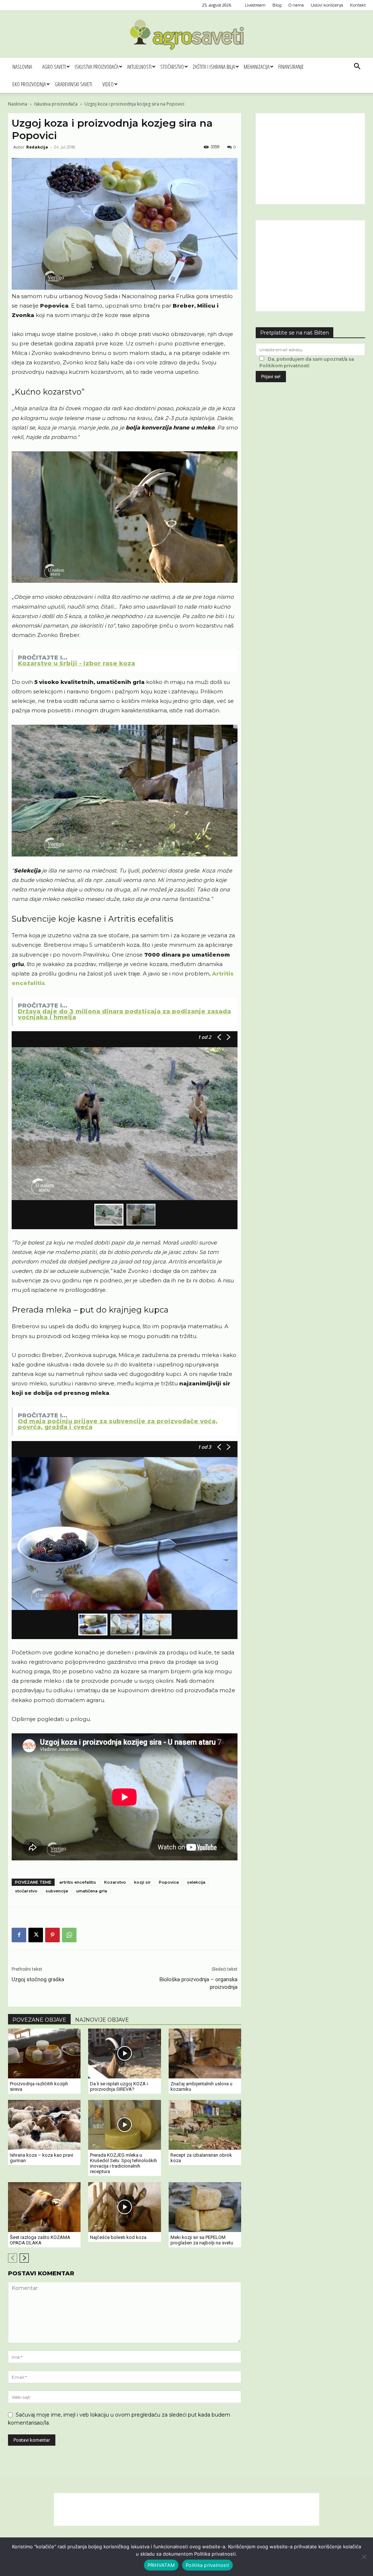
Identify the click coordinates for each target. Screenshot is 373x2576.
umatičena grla (92, 1891)
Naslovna (22, 67)
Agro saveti (54, 67)
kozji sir (142, 1882)
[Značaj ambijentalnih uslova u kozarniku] (205, 2053)
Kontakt (358, 5)
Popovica (169, 1882)
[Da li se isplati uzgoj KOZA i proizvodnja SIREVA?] (124, 2053)
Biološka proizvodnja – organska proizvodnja (199, 1983)
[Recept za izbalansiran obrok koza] (205, 2125)
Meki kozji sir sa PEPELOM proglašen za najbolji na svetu (202, 2240)
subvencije (57, 1891)
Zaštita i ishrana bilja (214, 67)
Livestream (255, 5)
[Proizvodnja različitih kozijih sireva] (44, 2053)
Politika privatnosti (207, 2565)
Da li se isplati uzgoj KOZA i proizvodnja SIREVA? (119, 2086)
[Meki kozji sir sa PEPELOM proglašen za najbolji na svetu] (205, 2207)
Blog (277, 5)
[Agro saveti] (187, 35)
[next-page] (24, 2258)
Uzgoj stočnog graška (38, 1979)
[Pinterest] (52, 1935)
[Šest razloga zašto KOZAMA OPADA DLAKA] (44, 2207)
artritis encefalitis (78, 1882)
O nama (296, 5)
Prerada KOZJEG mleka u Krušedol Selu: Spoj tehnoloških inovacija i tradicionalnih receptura (123, 2163)
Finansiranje (291, 67)
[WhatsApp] (69, 1935)
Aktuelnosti (139, 67)
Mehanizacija (257, 67)
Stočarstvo (172, 67)
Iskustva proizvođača (97, 67)
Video (108, 84)
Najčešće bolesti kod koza (118, 2237)
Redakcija (37, 147)
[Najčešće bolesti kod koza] (124, 2207)
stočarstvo (26, 1891)
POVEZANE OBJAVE (39, 2020)
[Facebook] (19, 1935)
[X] (36, 1935)
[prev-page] (13, 2258)
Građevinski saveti (73, 84)
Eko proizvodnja (29, 84)
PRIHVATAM (161, 2565)
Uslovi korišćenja (327, 5)
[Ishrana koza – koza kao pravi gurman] (44, 2125)
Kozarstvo (115, 1882)
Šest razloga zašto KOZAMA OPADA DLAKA (40, 2240)
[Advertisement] (310, 159)
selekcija (196, 1882)
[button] (357, 67)
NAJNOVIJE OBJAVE (102, 2020)
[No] (364, 2557)
